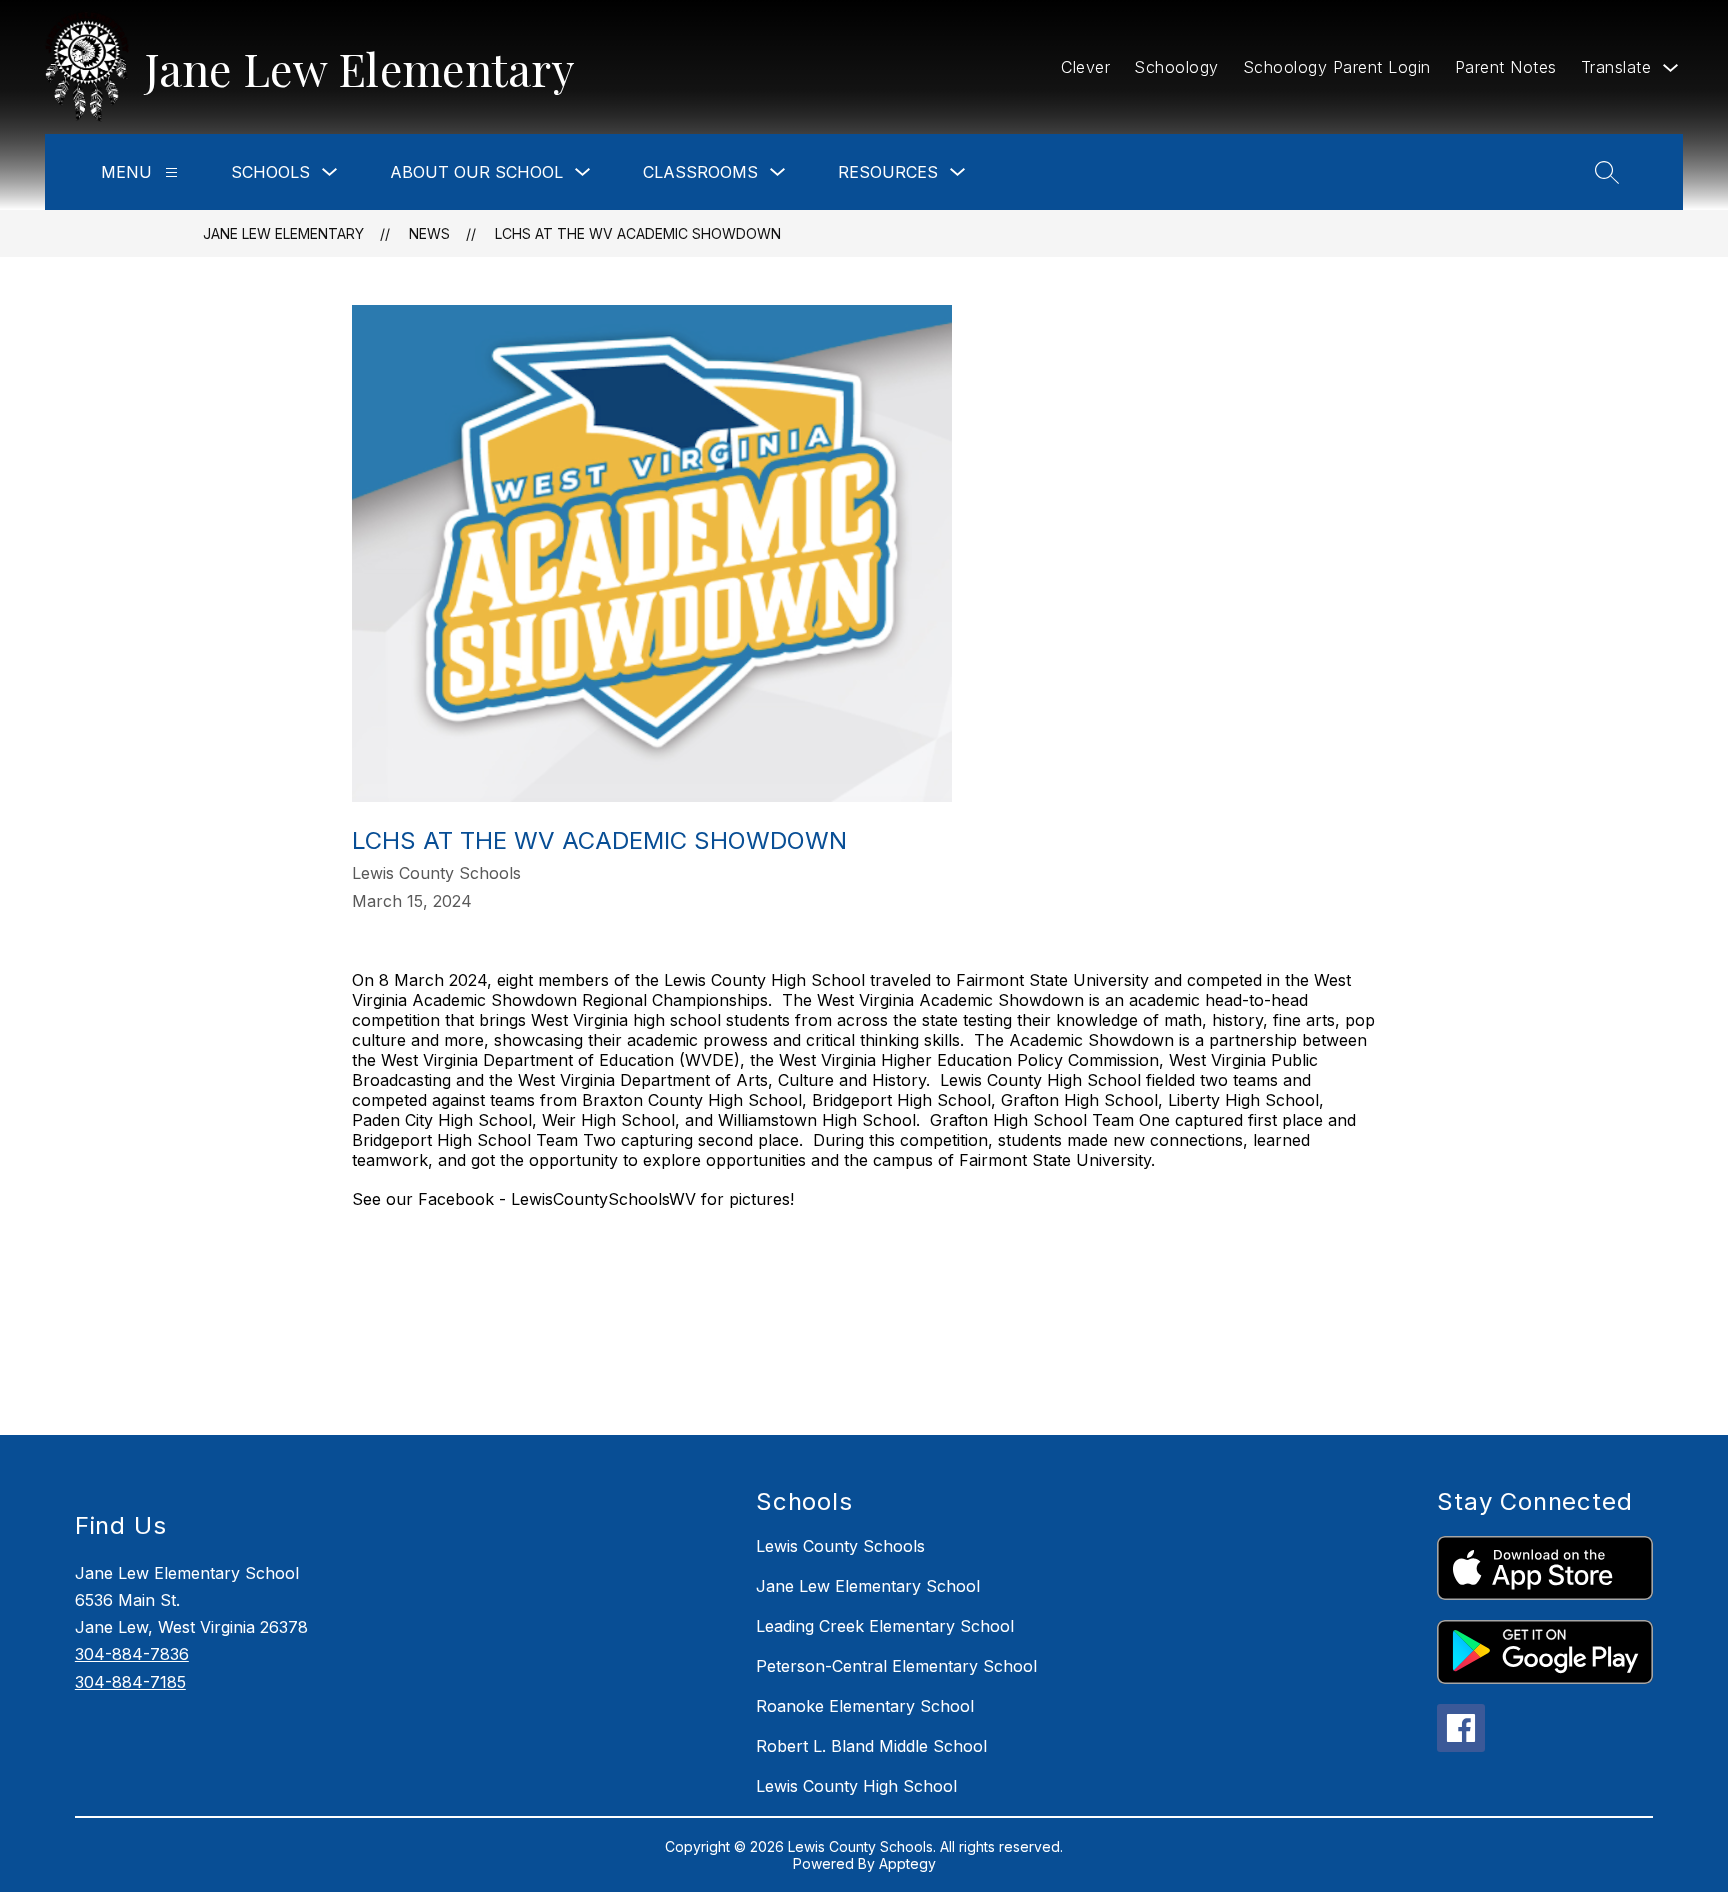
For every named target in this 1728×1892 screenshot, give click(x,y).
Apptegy (907, 1863)
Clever (1085, 67)
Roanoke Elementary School (865, 1706)
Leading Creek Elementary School (885, 1626)
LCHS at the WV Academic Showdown (638, 233)
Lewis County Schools (840, 1546)
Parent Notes (1506, 67)
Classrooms (700, 172)
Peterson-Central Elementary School (896, 1666)
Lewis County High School (856, 1786)
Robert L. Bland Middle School (871, 1746)
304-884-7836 (132, 1654)
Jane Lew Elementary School (868, 1586)
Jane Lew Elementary (283, 233)
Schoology (1176, 67)
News (429, 233)
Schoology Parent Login (1337, 67)
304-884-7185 (130, 1682)
